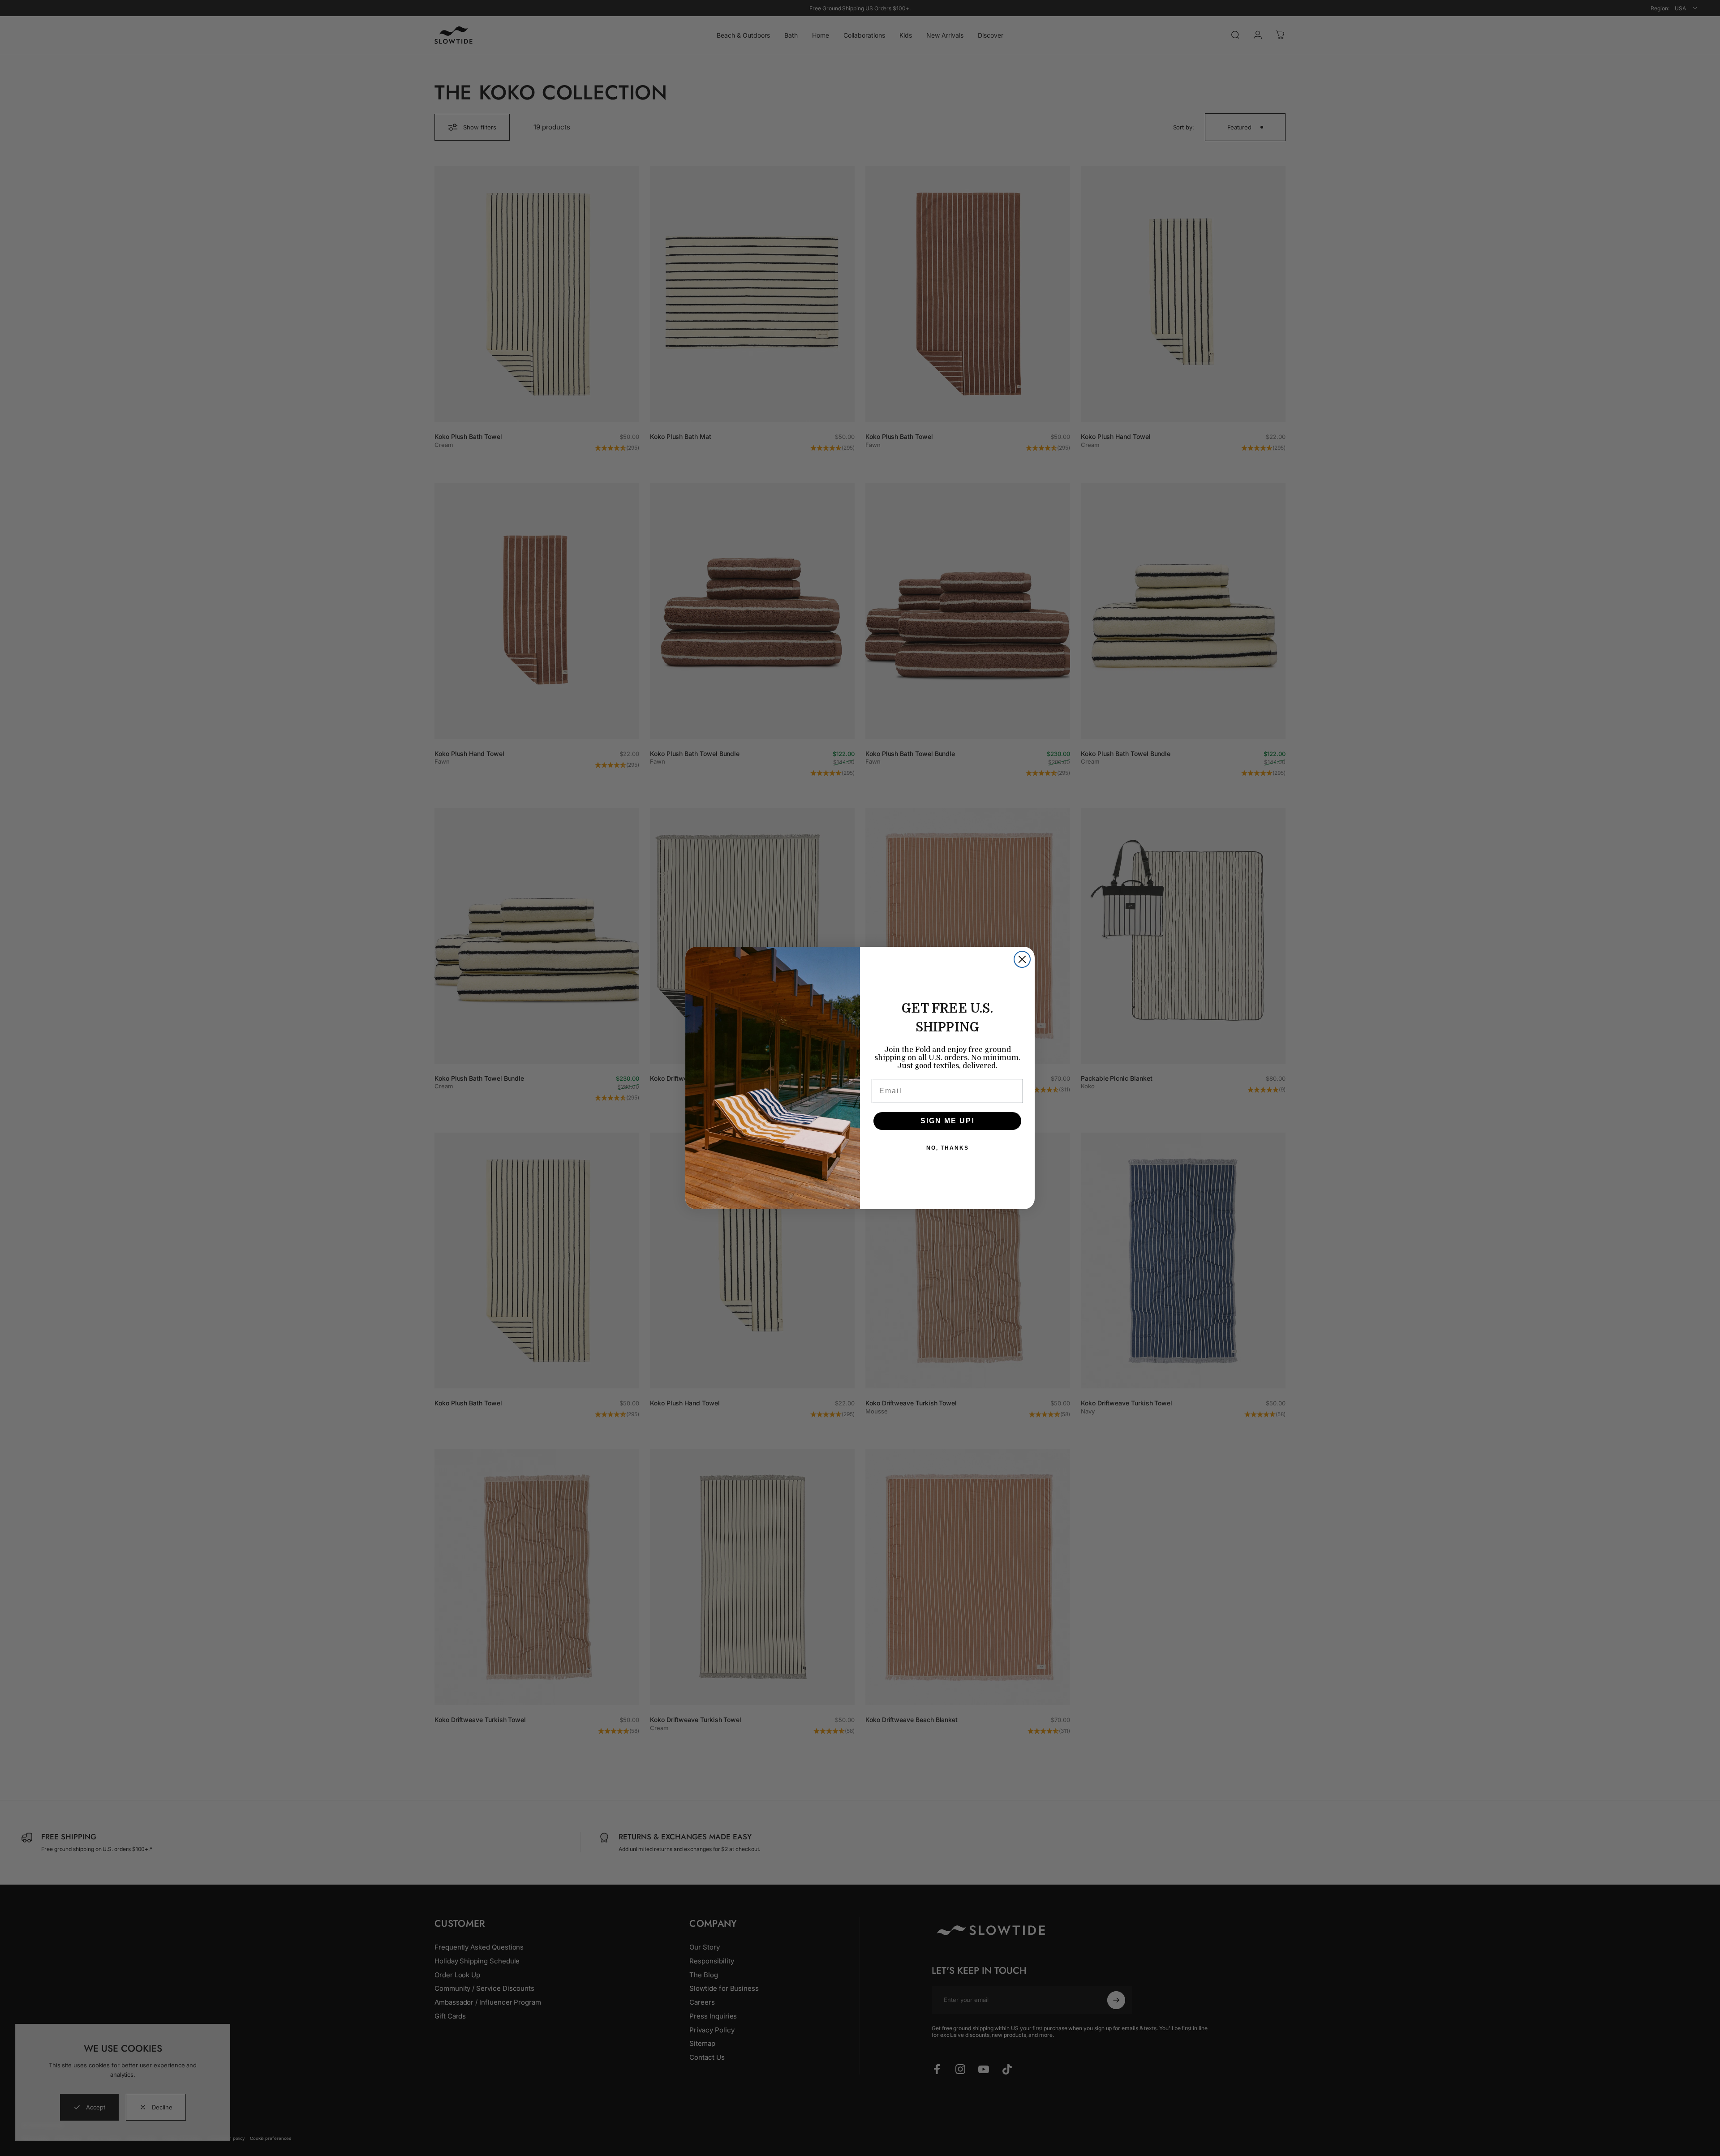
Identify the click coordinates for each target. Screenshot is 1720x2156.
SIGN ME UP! (948, 1121)
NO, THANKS (948, 1148)
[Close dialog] (1022, 959)
